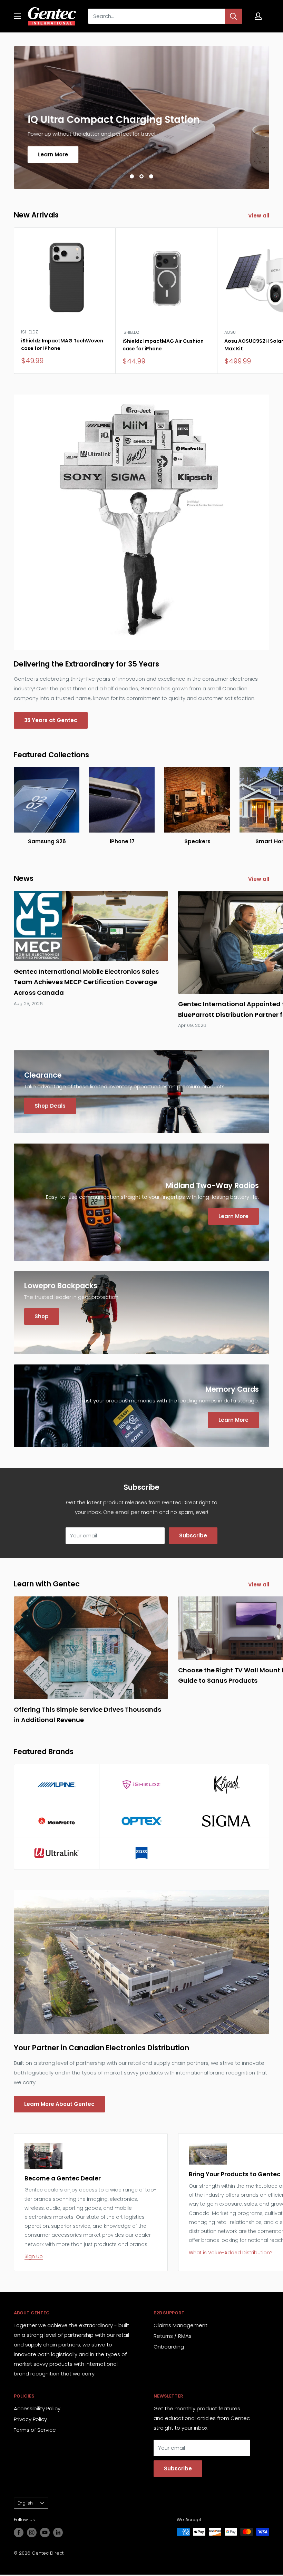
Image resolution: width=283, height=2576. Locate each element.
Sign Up (34, 2256)
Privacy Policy (30, 2419)
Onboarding (169, 2347)
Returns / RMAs (173, 2336)
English (25, 2503)
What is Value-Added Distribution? (231, 2253)
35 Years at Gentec (51, 720)
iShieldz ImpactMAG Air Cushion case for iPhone (163, 345)
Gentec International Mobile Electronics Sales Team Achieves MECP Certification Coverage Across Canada (86, 982)
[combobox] (156, 16)
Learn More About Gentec (59, 2104)
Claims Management (180, 2325)
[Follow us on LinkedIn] (58, 2533)
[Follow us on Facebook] (19, 2533)
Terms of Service (35, 2430)
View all (259, 216)
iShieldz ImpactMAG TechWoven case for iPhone (62, 344)
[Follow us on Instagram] (32, 2533)
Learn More (53, 154)
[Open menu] (17, 16)
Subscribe (193, 1535)
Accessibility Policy (37, 2408)
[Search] (233, 16)
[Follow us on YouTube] (45, 2533)
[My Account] (258, 16)
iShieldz (30, 332)
